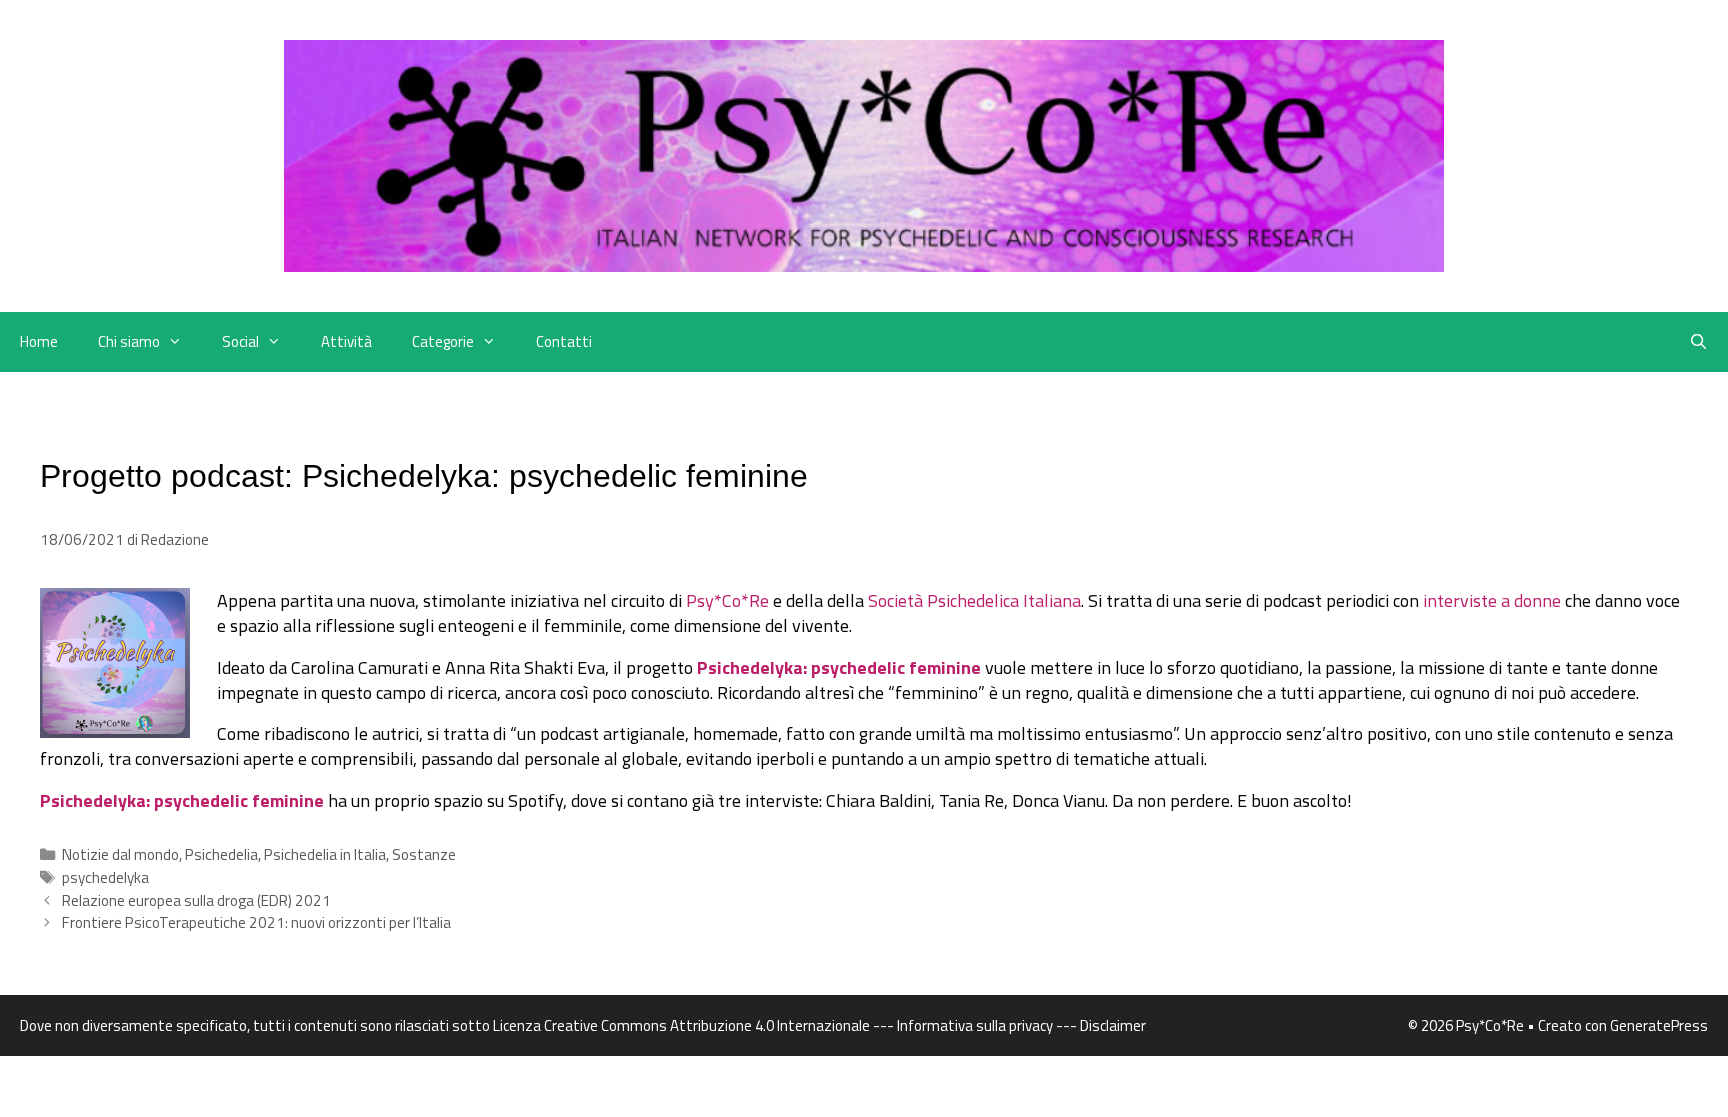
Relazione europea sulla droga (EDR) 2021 (196, 900)
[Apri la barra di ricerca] (1698, 342)
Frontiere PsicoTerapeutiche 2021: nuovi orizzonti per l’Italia (256, 922)
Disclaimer (1113, 1025)
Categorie (443, 341)
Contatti (564, 341)
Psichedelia (221, 854)
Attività (346, 341)
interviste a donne (1492, 600)
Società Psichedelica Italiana (974, 600)
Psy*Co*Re (727, 600)
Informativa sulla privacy (975, 1025)
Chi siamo (129, 341)
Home (39, 341)
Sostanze (424, 854)
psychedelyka (105, 877)
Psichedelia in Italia (325, 854)
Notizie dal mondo (120, 854)
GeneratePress (1659, 1025)
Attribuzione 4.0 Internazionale (770, 1025)
